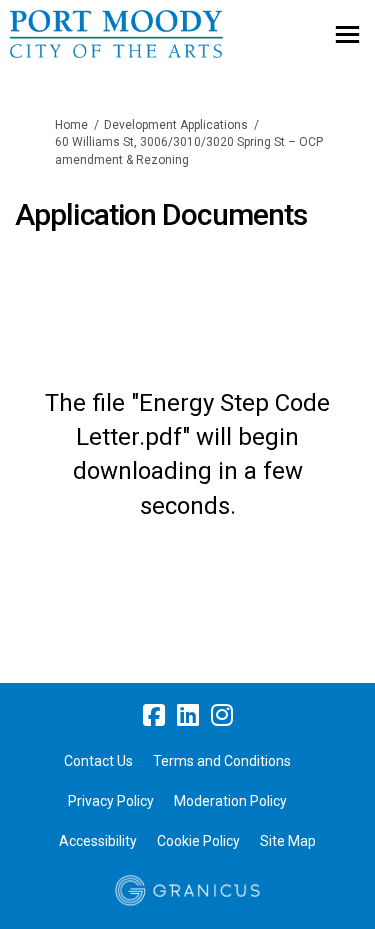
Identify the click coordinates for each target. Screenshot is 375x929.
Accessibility (98, 841)
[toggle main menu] (347, 34)
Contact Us (98, 761)
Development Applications (176, 125)
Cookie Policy (198, 841)
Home (71, 125)
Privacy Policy (111, 801)
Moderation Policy (230, 801)
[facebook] (154, 715)
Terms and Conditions (222, 761)
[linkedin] (188, 715)
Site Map (288, 841)
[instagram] (222, 715)
